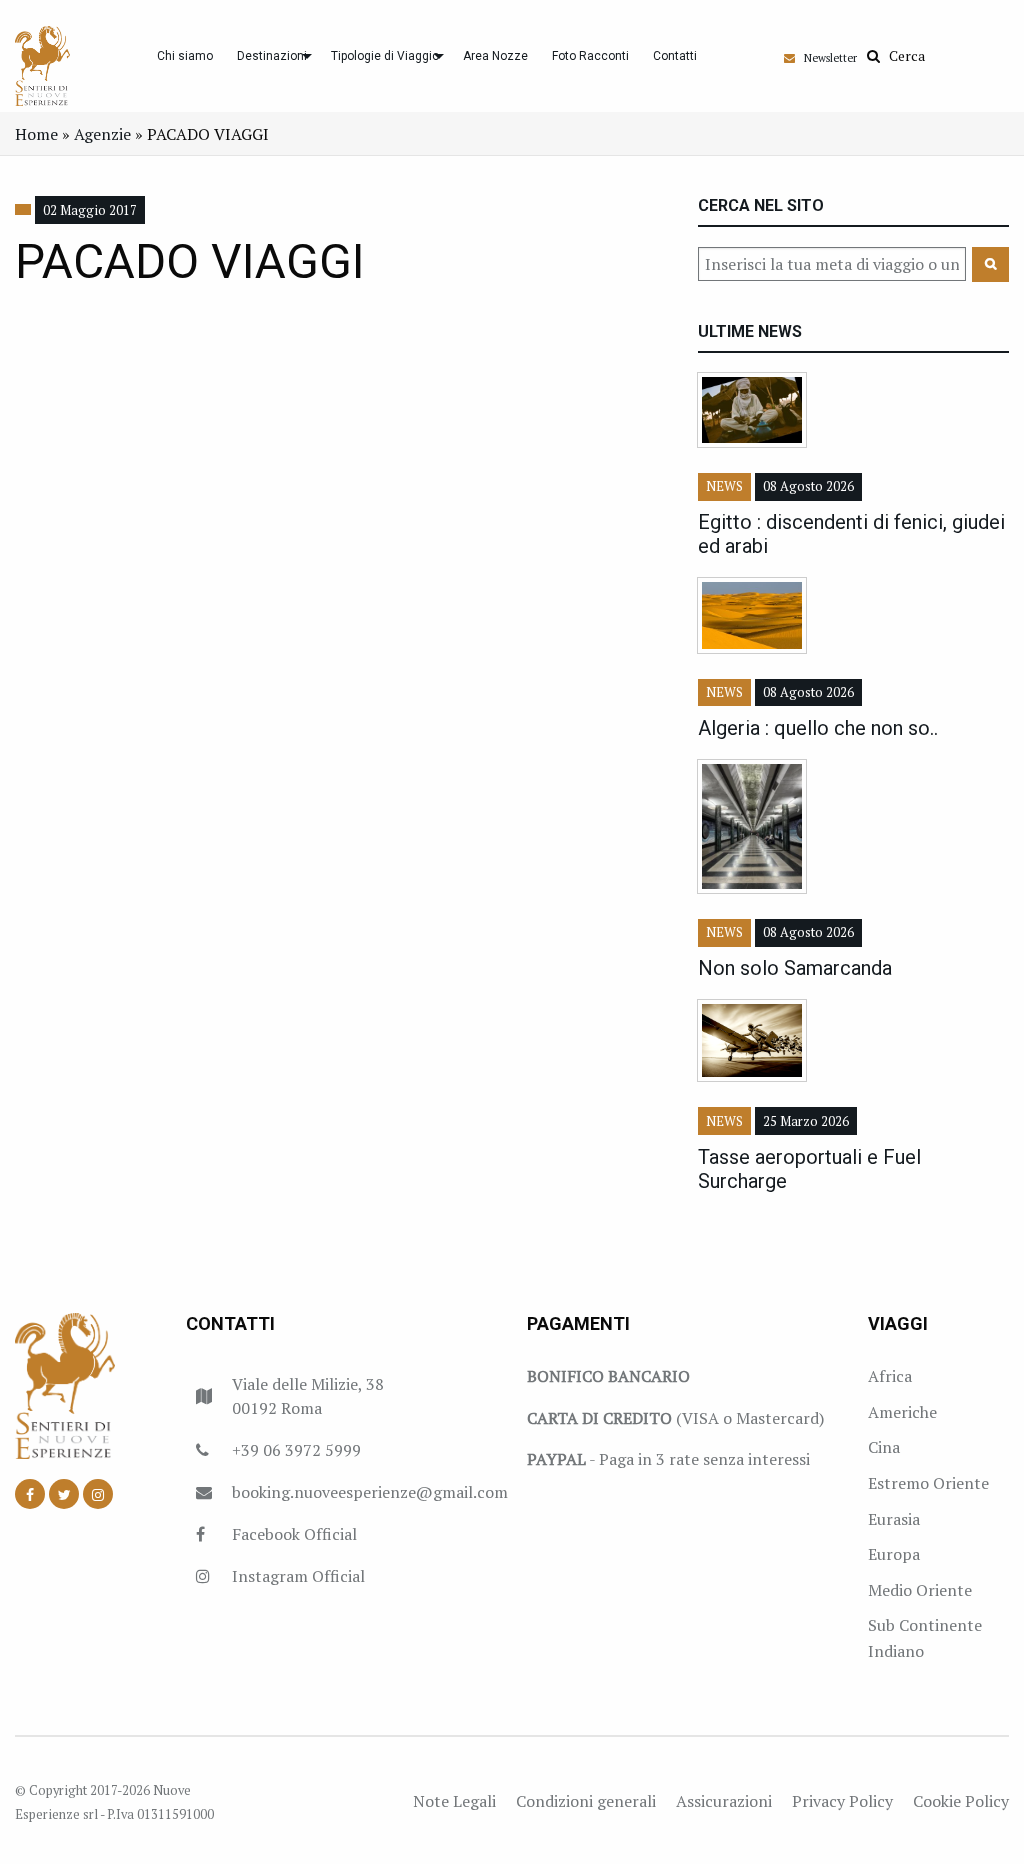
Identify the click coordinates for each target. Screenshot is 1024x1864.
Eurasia (894, 1519)
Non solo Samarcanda (795, 968)
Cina (884, 1447)
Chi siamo (185, 56)
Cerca (902, 56)
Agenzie (102, 134)
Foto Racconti (590, 56)
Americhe (902, 1412)
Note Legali (454, 1801)
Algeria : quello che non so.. (818, 728)
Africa (890, 1376)
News (724, 486)
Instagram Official (298, 1576)
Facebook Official (294, 1534)
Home (36, 134)
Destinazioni (272, 56)
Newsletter (826, 58)
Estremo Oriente (928, 1483)
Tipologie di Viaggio (385, 56)
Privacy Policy (842, 1801)
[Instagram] (98, 1494)
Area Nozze (495, 56)
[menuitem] (185, 56)
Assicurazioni (724, 1801)
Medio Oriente (920, 1590)
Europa (894, 1554)
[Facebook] (30, 1494)
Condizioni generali (586, 1801)
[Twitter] (64, 1494)
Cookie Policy (961, 1801)
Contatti (675, 56)
